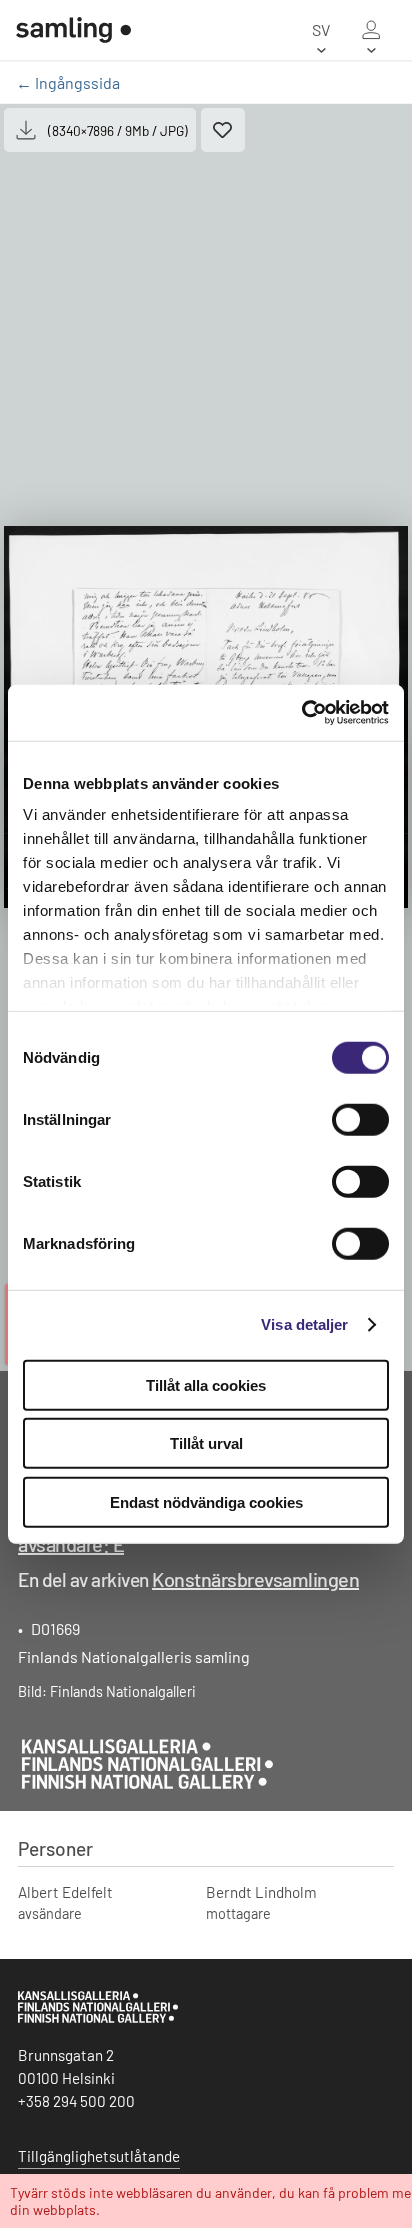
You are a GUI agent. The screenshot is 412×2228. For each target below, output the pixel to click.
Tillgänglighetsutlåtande (99, 2156)
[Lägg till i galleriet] (223, 130)
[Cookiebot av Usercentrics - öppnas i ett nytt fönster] (301, 713)
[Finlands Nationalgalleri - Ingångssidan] (73, 30)
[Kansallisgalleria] (98, 2018)
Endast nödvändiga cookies (206, 1501)
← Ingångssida (68, 82)
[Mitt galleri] (371, 30)
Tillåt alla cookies (206, 1384)
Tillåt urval (206, 1443)
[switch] (360, 1119)
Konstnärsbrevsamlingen (255, 1579)
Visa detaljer (304, 1324)
